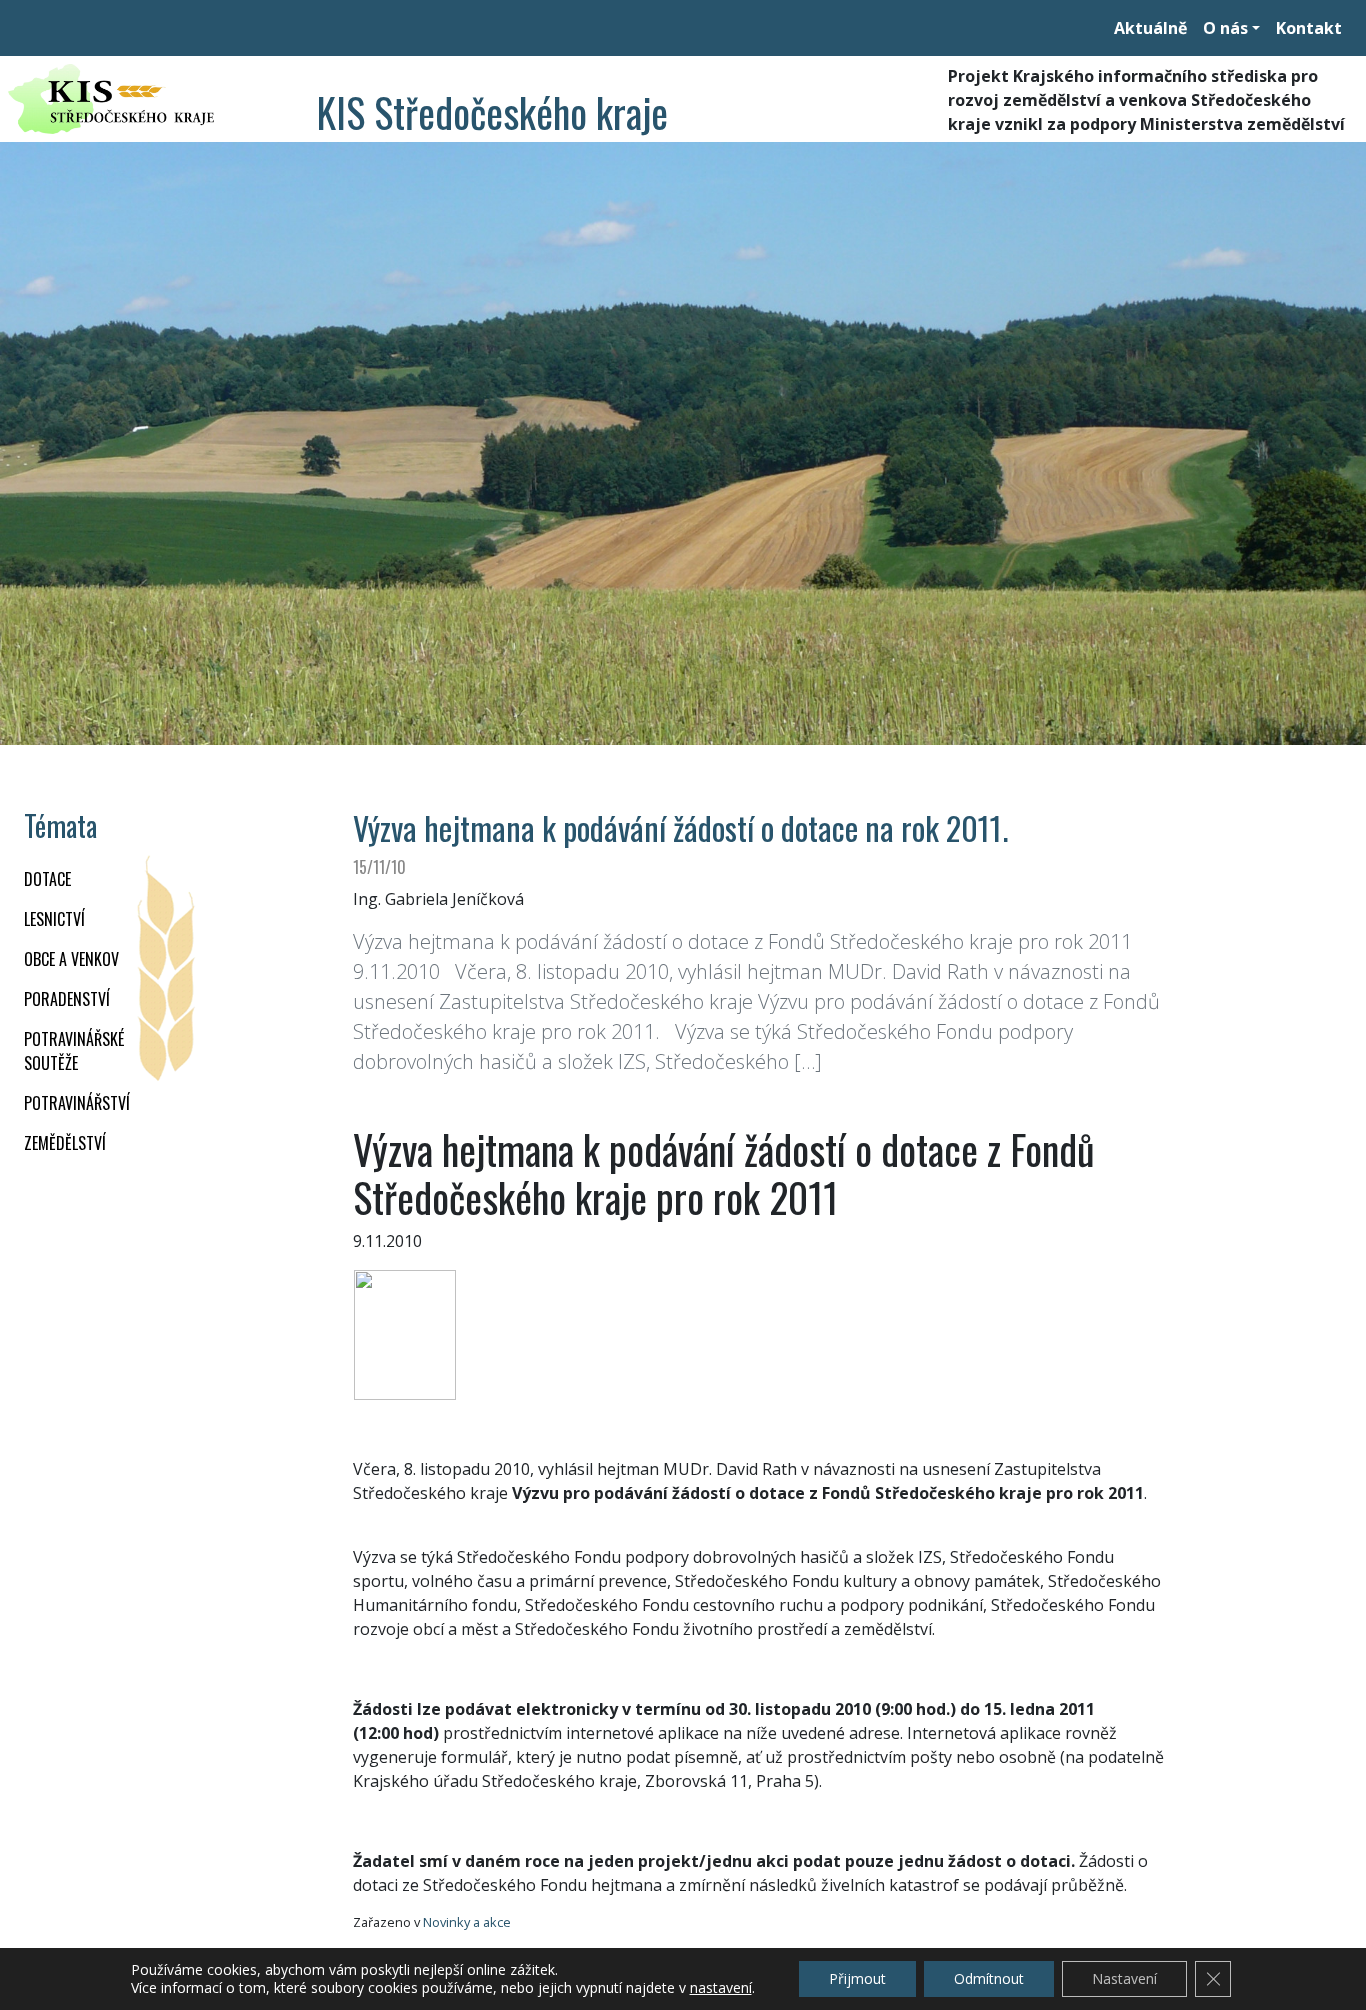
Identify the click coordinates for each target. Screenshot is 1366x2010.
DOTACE (47, 879)
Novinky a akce (467, 1922)
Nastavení (1124, 1978)
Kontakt (1309, 28)
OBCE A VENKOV (71, 959)
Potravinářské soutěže (74, 1051)
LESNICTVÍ (54, 919)
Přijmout (857, 1978)
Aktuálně (1150, 28)
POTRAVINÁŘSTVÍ (77, 1103)
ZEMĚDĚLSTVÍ (65, 1143)
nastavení (721, 1988)
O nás (1225, 28)
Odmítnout (989, 1978)
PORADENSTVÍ (67, 999)
